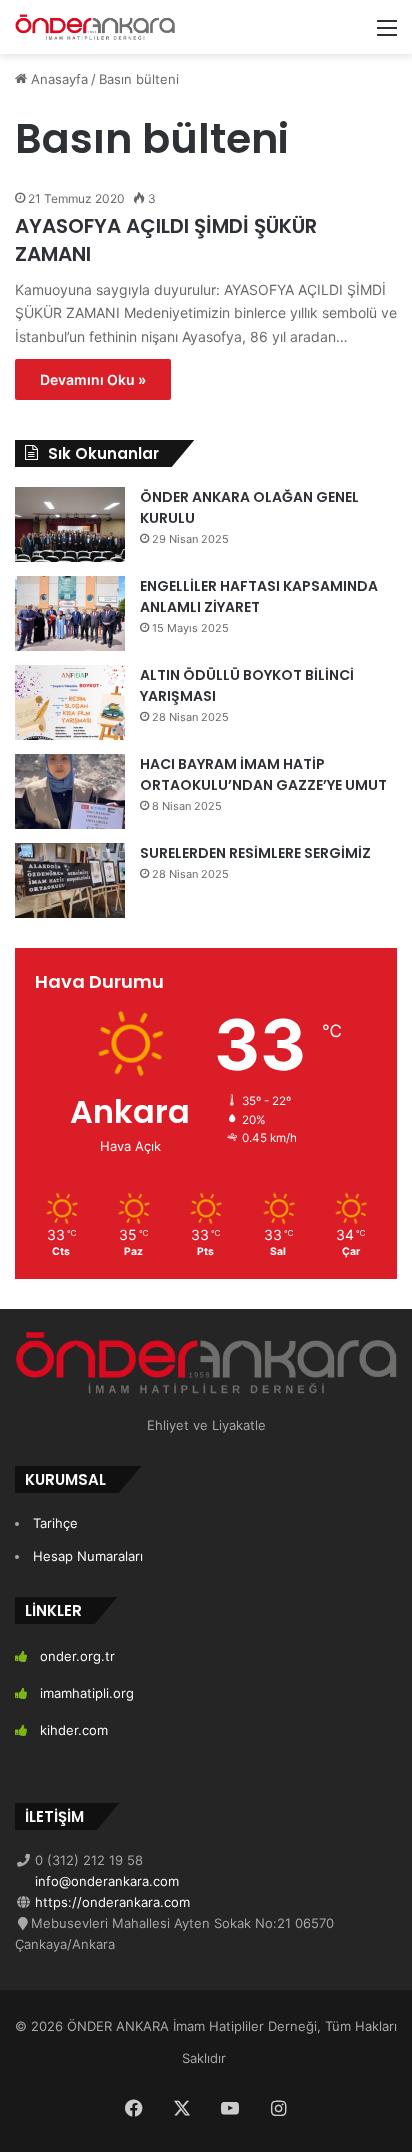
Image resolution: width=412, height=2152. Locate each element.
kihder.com (74, 1730)
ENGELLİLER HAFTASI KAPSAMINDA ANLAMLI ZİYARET (259, 596)
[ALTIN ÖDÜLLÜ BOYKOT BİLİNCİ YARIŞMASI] (70, 702)
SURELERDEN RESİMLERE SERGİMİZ (255, 853)
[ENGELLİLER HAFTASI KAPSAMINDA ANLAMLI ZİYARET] (70, 613)
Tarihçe (55, 1523)
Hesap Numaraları (88, 1556)
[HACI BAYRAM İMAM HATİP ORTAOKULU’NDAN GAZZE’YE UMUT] (70, 791)
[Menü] (387, 34)
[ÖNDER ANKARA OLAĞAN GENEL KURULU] (70, 524)
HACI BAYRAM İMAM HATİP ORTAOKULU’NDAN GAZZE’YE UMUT (263, 774)
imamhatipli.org (87, 1693)
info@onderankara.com (105, 1881)
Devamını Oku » (93, 379)
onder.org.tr (77, 1656)
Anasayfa (57, 79)
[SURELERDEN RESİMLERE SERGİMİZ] (70, 880)
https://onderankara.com (110, 1902)
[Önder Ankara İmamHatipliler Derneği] (95, 27)
